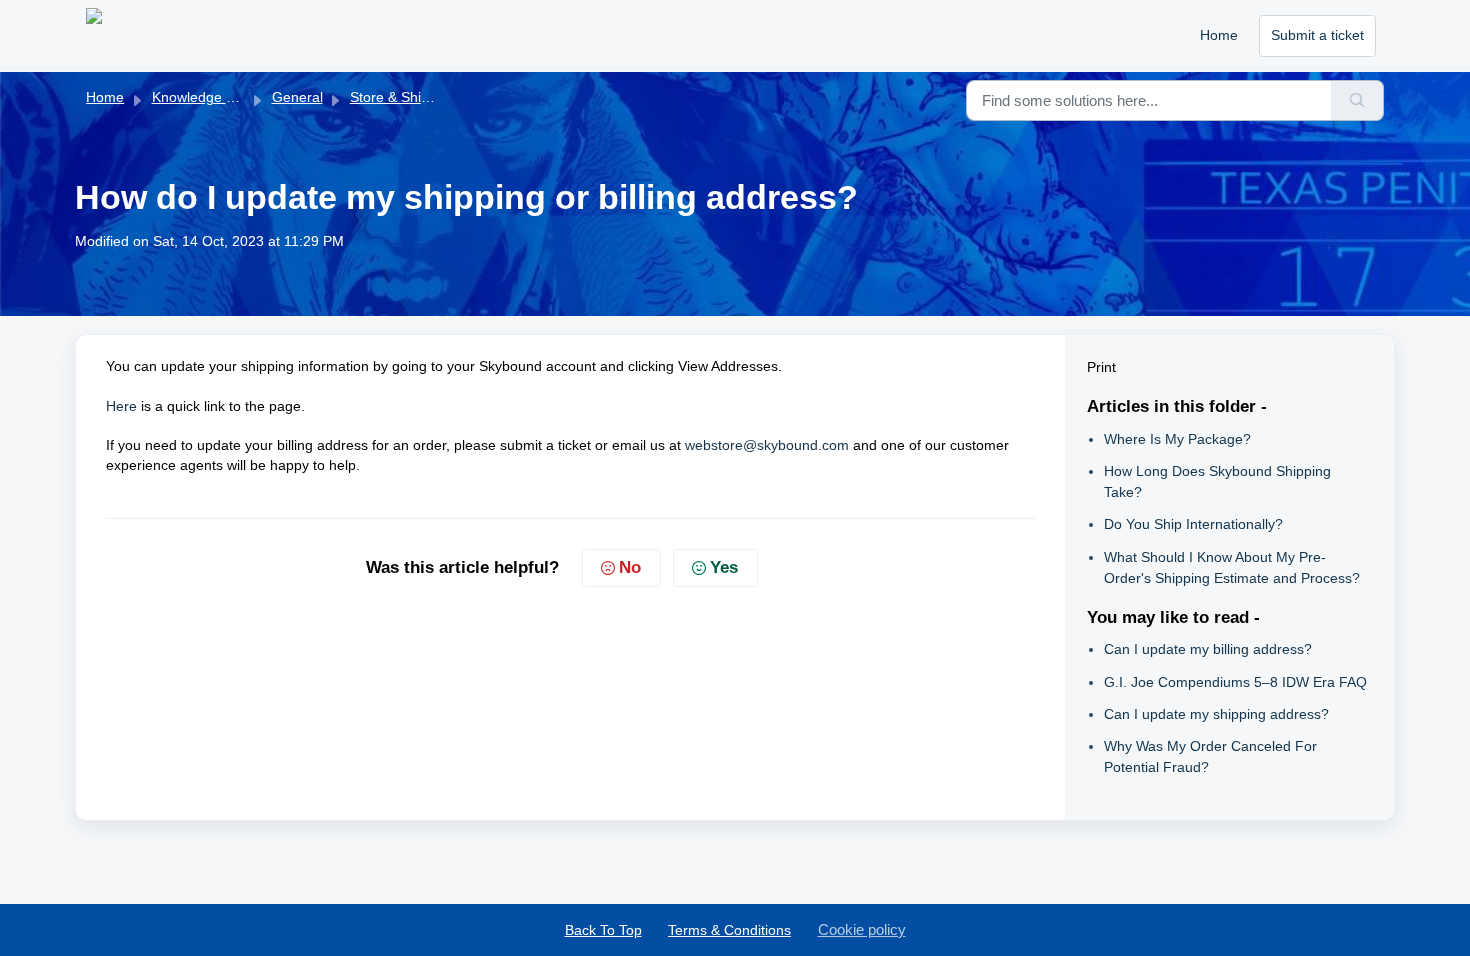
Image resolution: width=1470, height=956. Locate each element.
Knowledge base (204, 97)
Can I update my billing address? (1208, 649)
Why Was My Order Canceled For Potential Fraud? (1210, 756)
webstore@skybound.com (767, 445)
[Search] (1357, 100)
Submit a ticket (1317, 35)
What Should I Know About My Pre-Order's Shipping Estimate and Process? (1232, 567)
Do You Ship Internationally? (1193, 524)
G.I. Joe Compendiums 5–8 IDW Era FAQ (1235, 682)
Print (1101, 367)
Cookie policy (862, 929)
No (630, 567)
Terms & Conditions (729, 930)
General (297, 97)
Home (1219, 35)
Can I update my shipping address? (1216, 714)
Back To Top (603, 930)
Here (121, 406)
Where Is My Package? (1177, 439)
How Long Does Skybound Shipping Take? (1217, 481)
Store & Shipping (403, 97)
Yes (724, 567)
